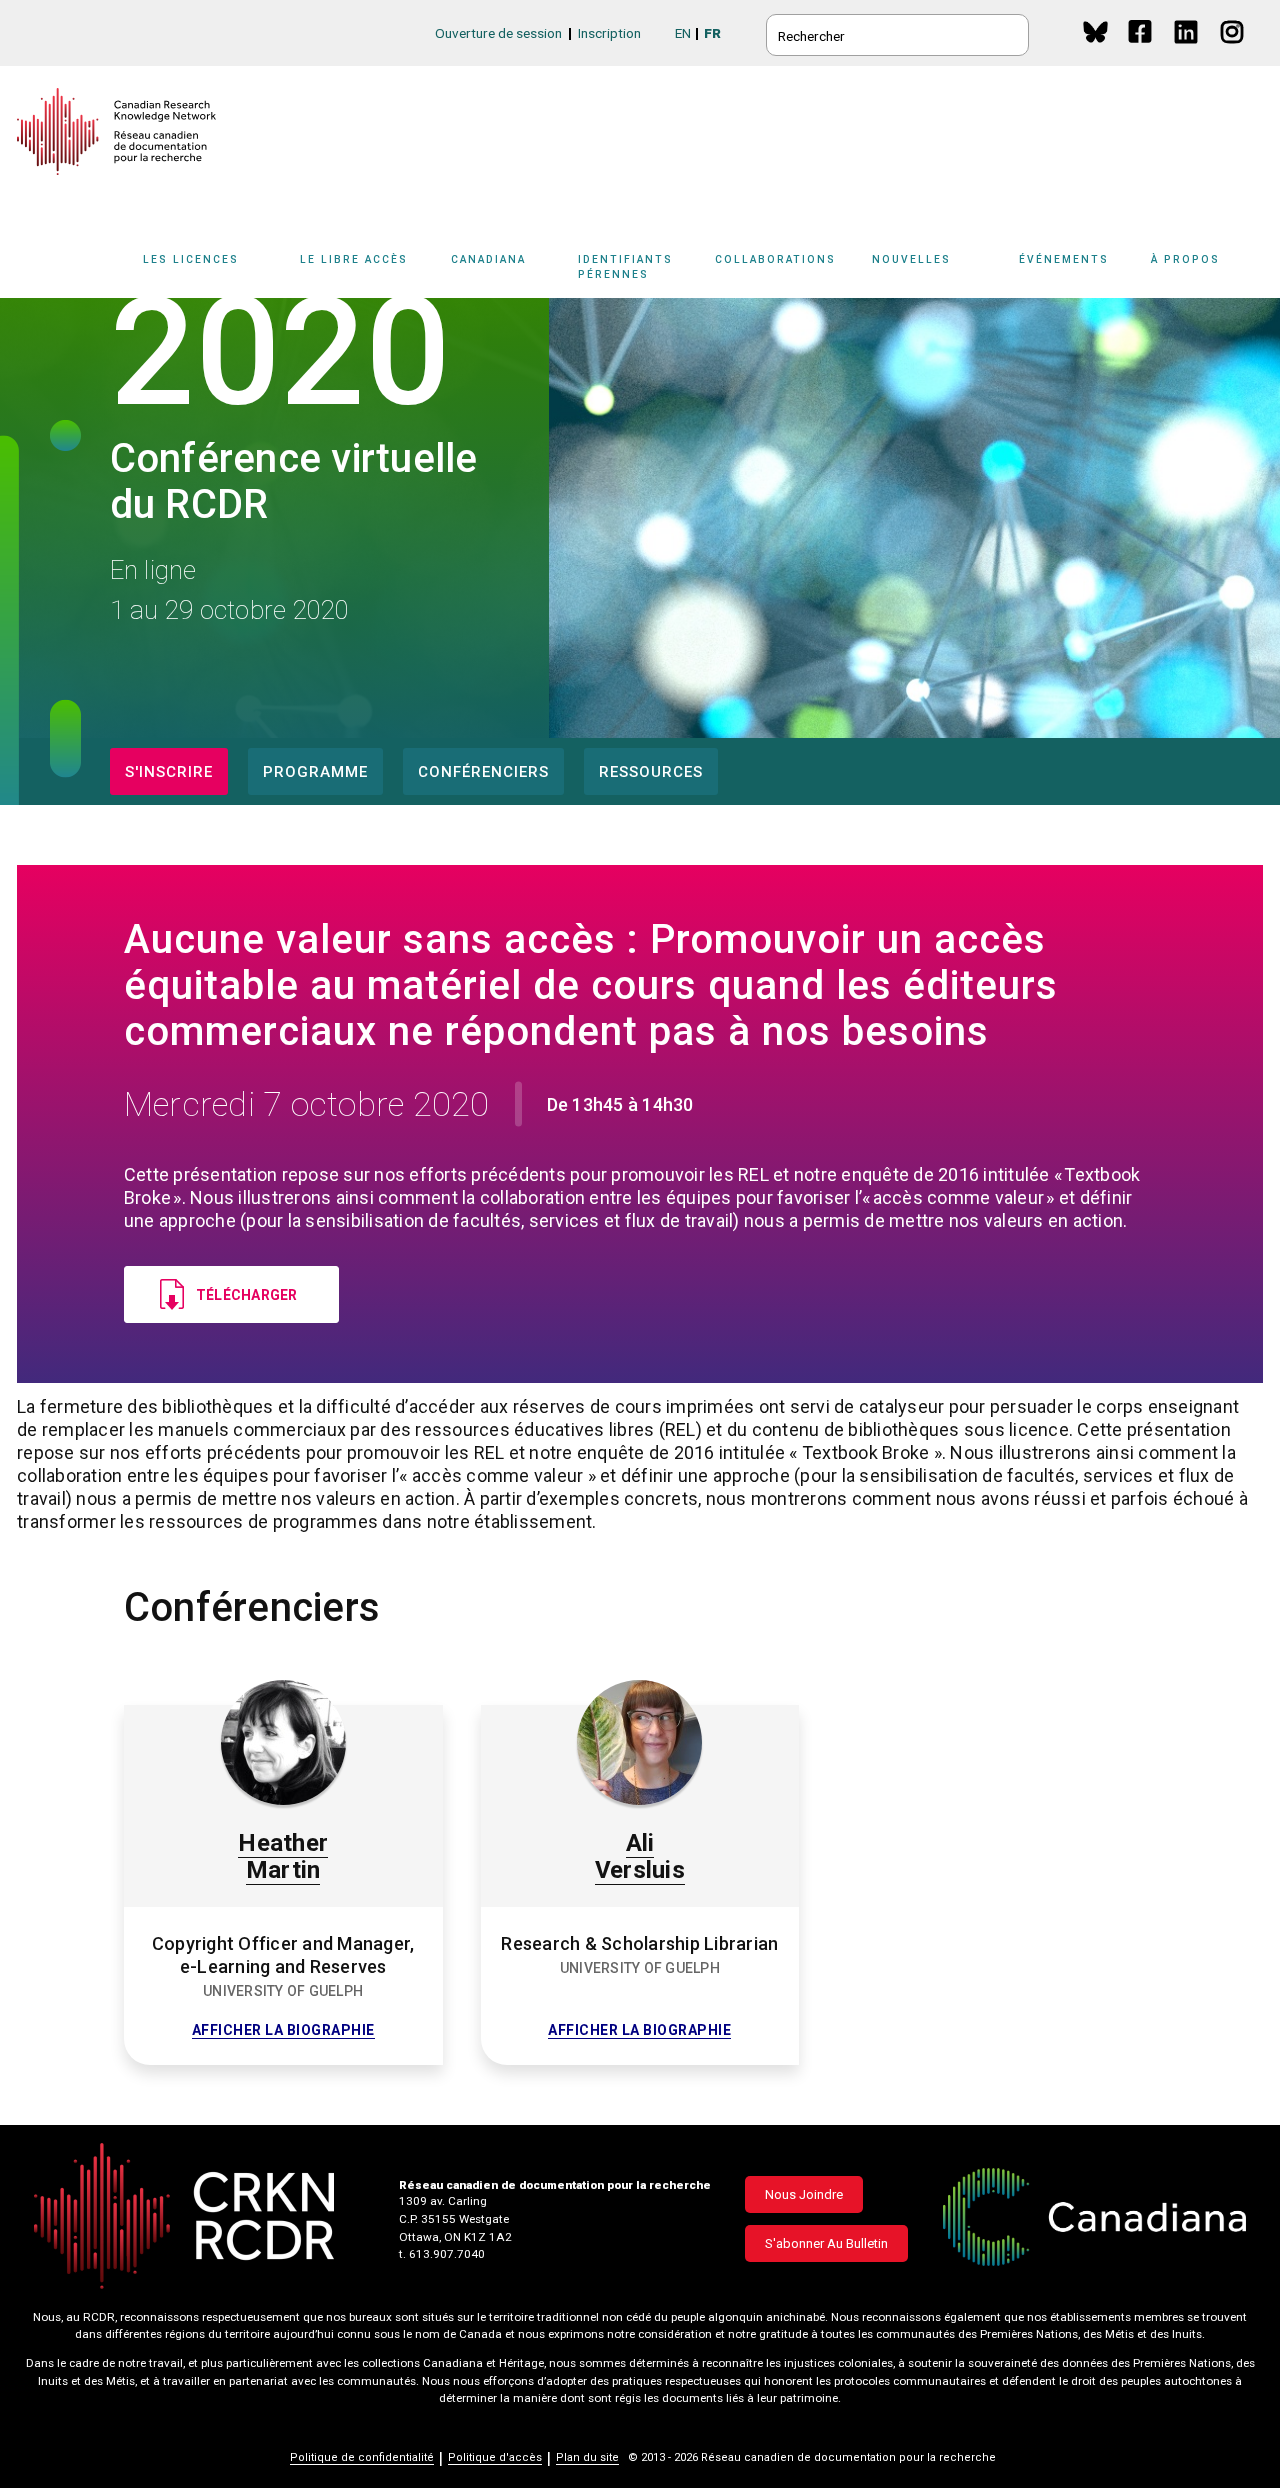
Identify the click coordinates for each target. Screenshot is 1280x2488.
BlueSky (1095, 31)
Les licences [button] (191, 259)
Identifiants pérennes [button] (625, 266)
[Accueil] (116, 131)
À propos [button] (1185, 259)
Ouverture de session (498, 33)
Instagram (1233, 50)
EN (683, 33)
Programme (315, 772)
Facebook (1141, 50)
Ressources (651, 772)
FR (712, 33)
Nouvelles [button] (911, 259)
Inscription (609, 33)
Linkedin (1187, 50)
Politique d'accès (495, 2457)
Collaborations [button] (775, 259)
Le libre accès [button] (354, 259)
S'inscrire (169, 772)
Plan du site (587, 2457)
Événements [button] (1064, 259)
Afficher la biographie (283, 2030)
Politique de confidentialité (362, 2457)
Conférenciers (483, 772)
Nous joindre (804, 2194)
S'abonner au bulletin (826, 2243)
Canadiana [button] (488, 259)
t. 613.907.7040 (442, 2254)
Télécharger (247, 1295)
